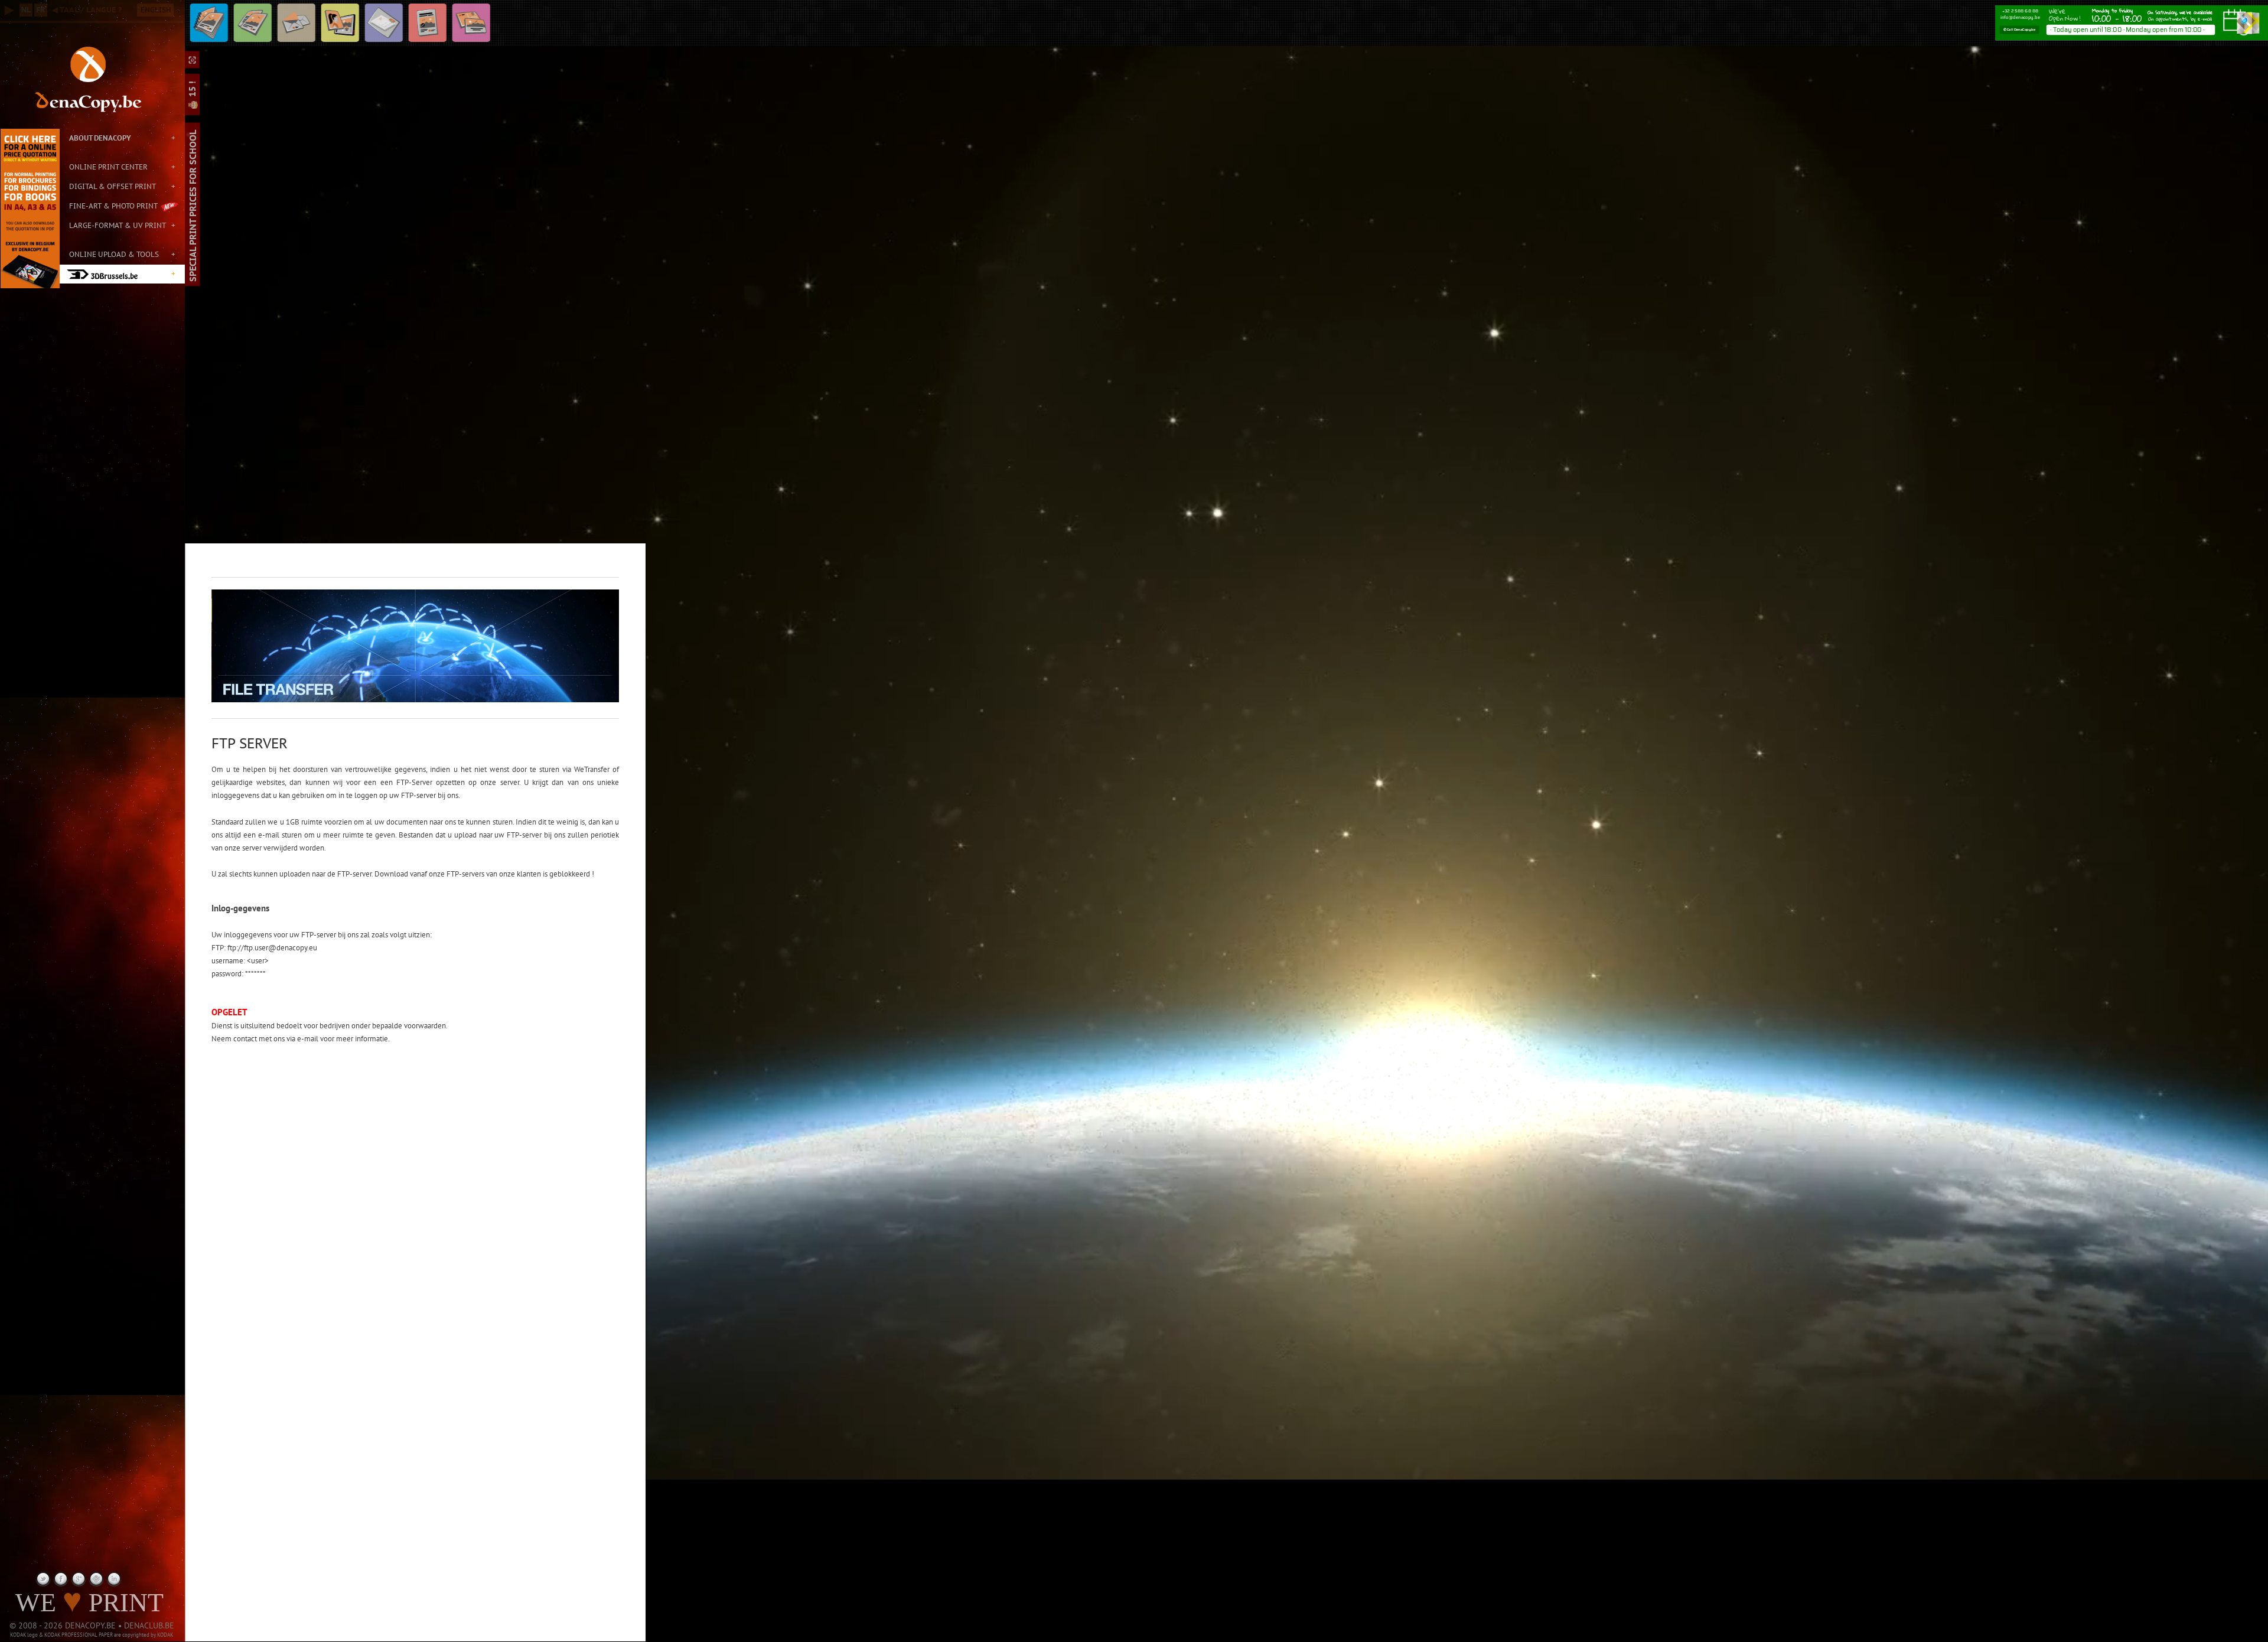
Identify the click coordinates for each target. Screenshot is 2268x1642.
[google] (79, 1579)
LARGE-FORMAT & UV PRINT (118, 225)
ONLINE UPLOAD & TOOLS (114, 254)
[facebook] (61, 1579)
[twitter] (43, 1579)
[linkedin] (114, 1579)
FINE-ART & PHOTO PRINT (113, 206)
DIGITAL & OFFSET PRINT (113, 186)
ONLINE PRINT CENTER (108, 167)
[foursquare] (96, 1579)
